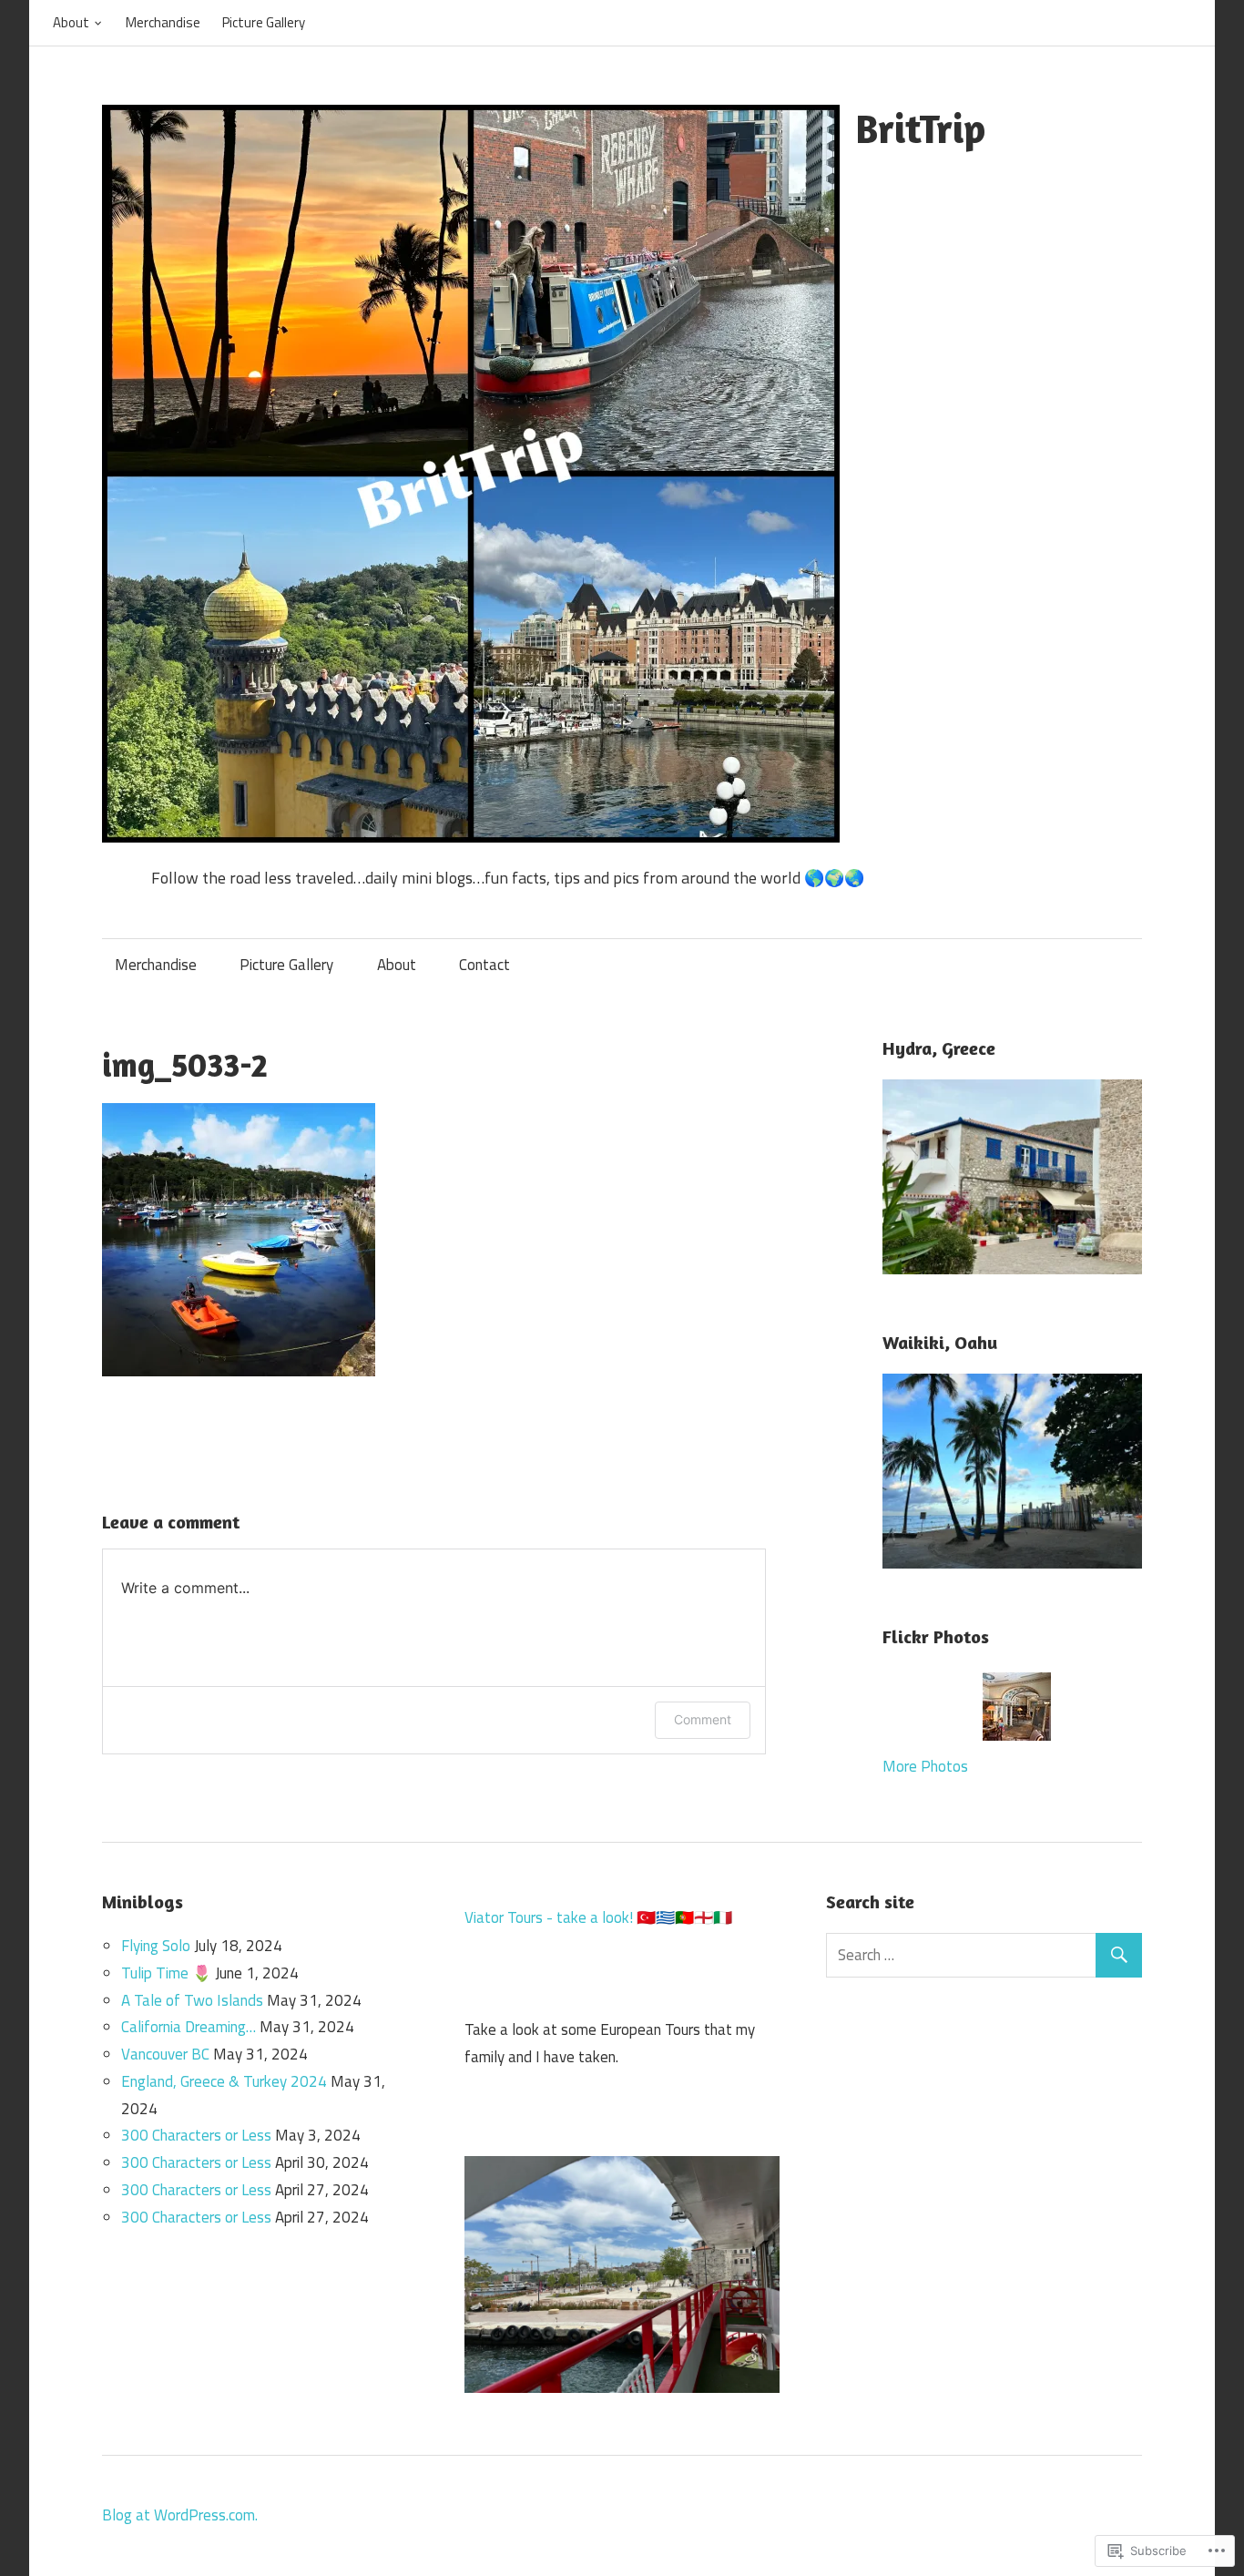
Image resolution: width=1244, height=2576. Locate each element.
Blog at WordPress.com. (180, 2515)
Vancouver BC (165, 2054)
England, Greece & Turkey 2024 (224, 2081)
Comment (703, 1719)
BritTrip (920, 128)
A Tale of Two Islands (192, 2000)
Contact (484, 965)
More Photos (925, 1766)
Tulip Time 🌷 (166, 1973)
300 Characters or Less (196, 2135)
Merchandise (163, 22)
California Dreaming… (189, 2027)
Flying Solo (156, 1946)
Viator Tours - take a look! (549, 1917)
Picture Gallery (264, 22)
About (71, 22)
